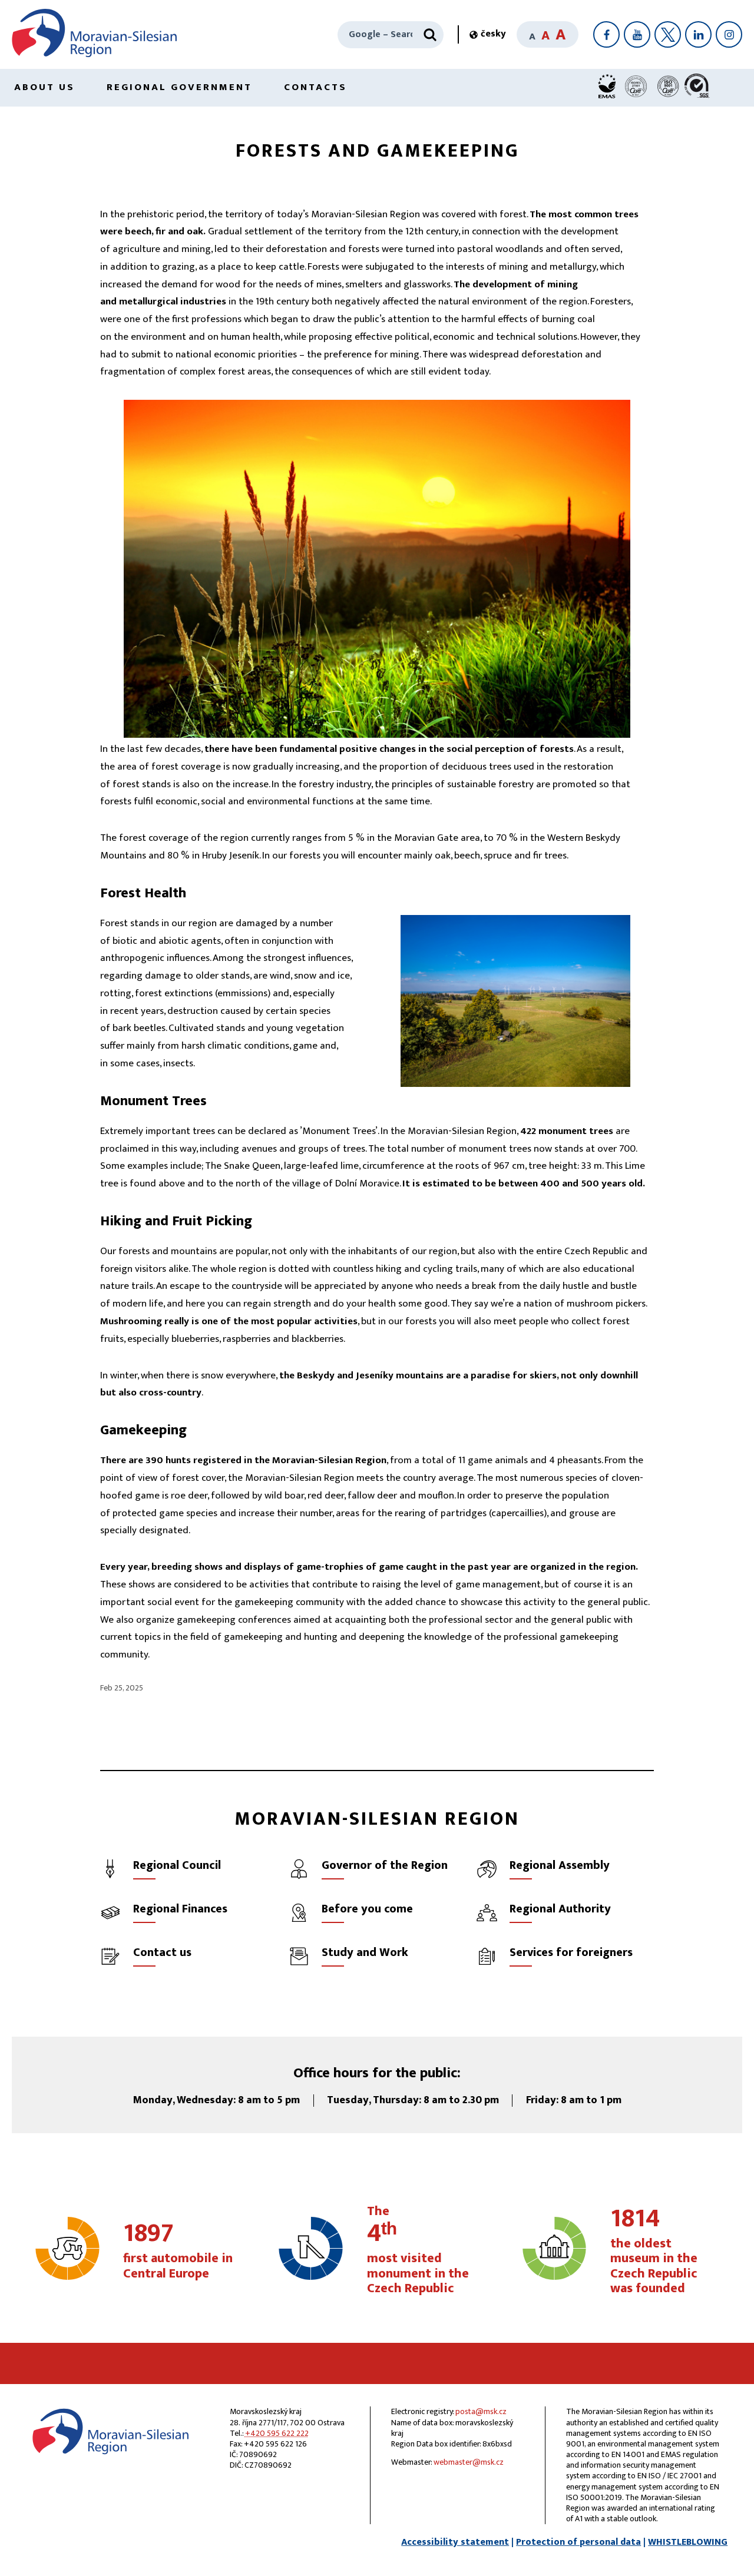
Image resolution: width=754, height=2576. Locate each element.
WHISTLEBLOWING (688, 2542)
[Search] (430, 35)
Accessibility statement (455, 2542)
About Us (44, 87)
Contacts (315, 87)
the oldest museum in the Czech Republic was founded (654, 2252)
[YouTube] (637, 34)
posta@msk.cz (481, 2411)
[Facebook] (606, 34)
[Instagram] (729, 34)
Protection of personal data (578, 2542)
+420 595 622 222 (277, 2433)
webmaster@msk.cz (469, 2462)
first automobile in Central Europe (178, 2252)
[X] (668, 34)
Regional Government (179, 87)
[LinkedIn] (698, 34)
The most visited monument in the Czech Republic (418, 2250)
